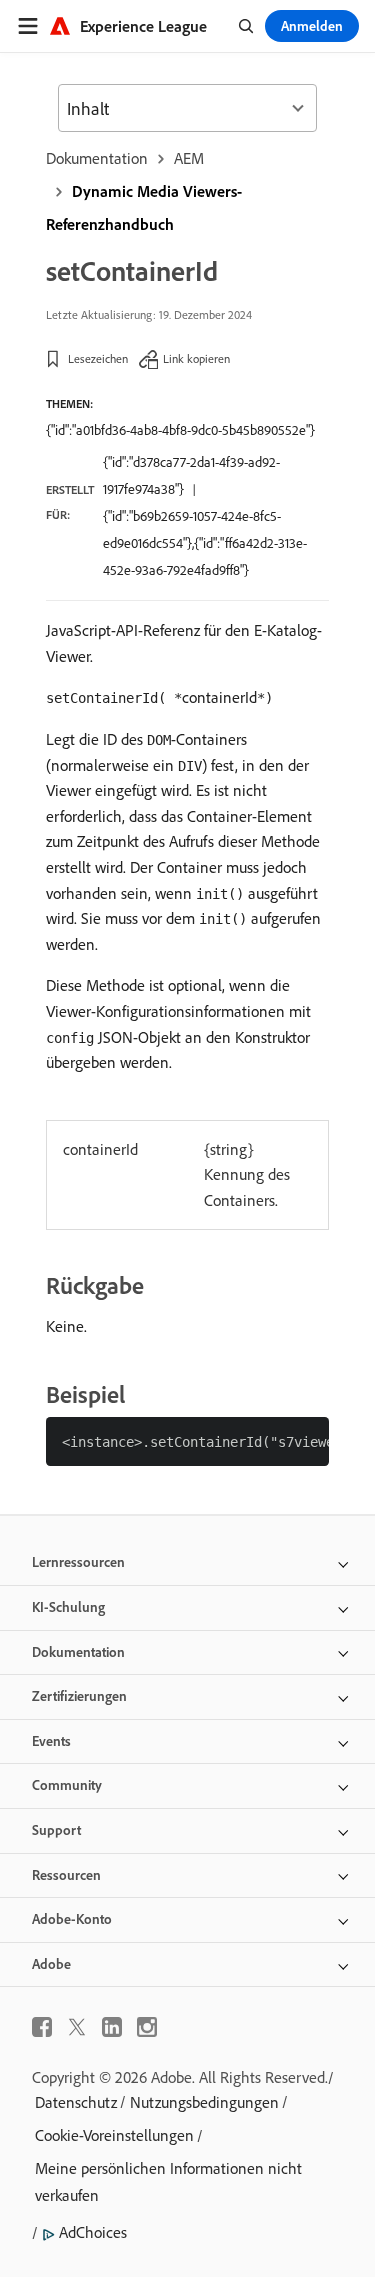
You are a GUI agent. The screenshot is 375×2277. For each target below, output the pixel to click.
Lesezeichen (98, 358)
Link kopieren (196, 358)
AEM (189, 158)
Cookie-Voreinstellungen (114, 2135)
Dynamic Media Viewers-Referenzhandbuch (144, 207)
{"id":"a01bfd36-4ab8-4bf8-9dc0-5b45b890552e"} (180, 430)
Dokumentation (97, 158)
